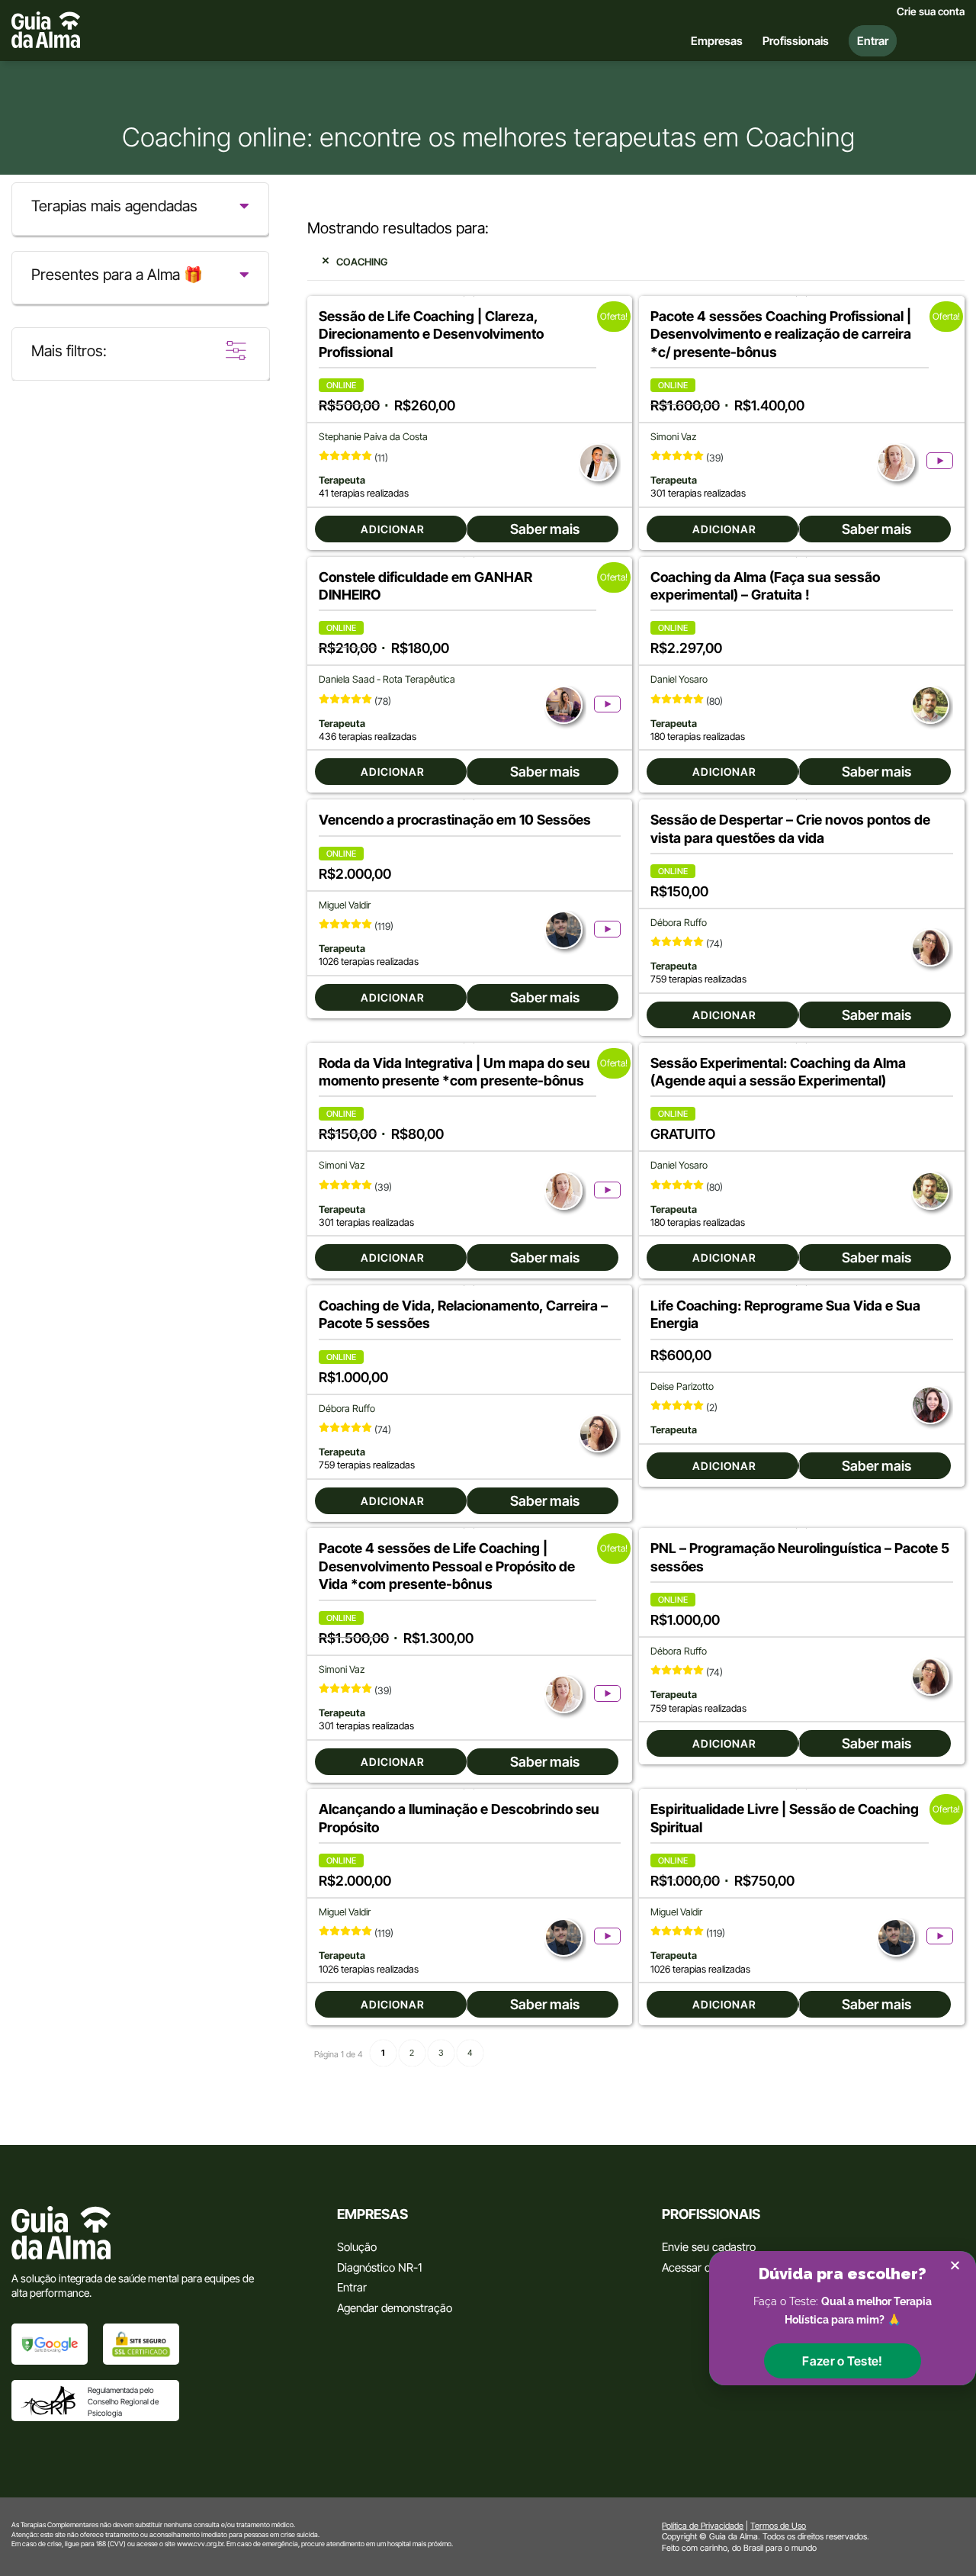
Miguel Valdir (345, 905)
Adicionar (393, 529)
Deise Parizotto (682, 1386)
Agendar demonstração (395, 2308)
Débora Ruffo (679, 923)
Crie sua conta (931, 11)
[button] (842, 2361)
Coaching (362, 262)
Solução (357, 2247)
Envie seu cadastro (709, 2247)
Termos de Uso (778, 2526)
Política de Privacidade (703, 2526)
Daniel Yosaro (679, 679)
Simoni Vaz (673, 437)
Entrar (352, 2287)
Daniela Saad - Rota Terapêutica (387, 679)
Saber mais (545, 529)
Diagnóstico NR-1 (379, 2267)
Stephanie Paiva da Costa (373, 437)
